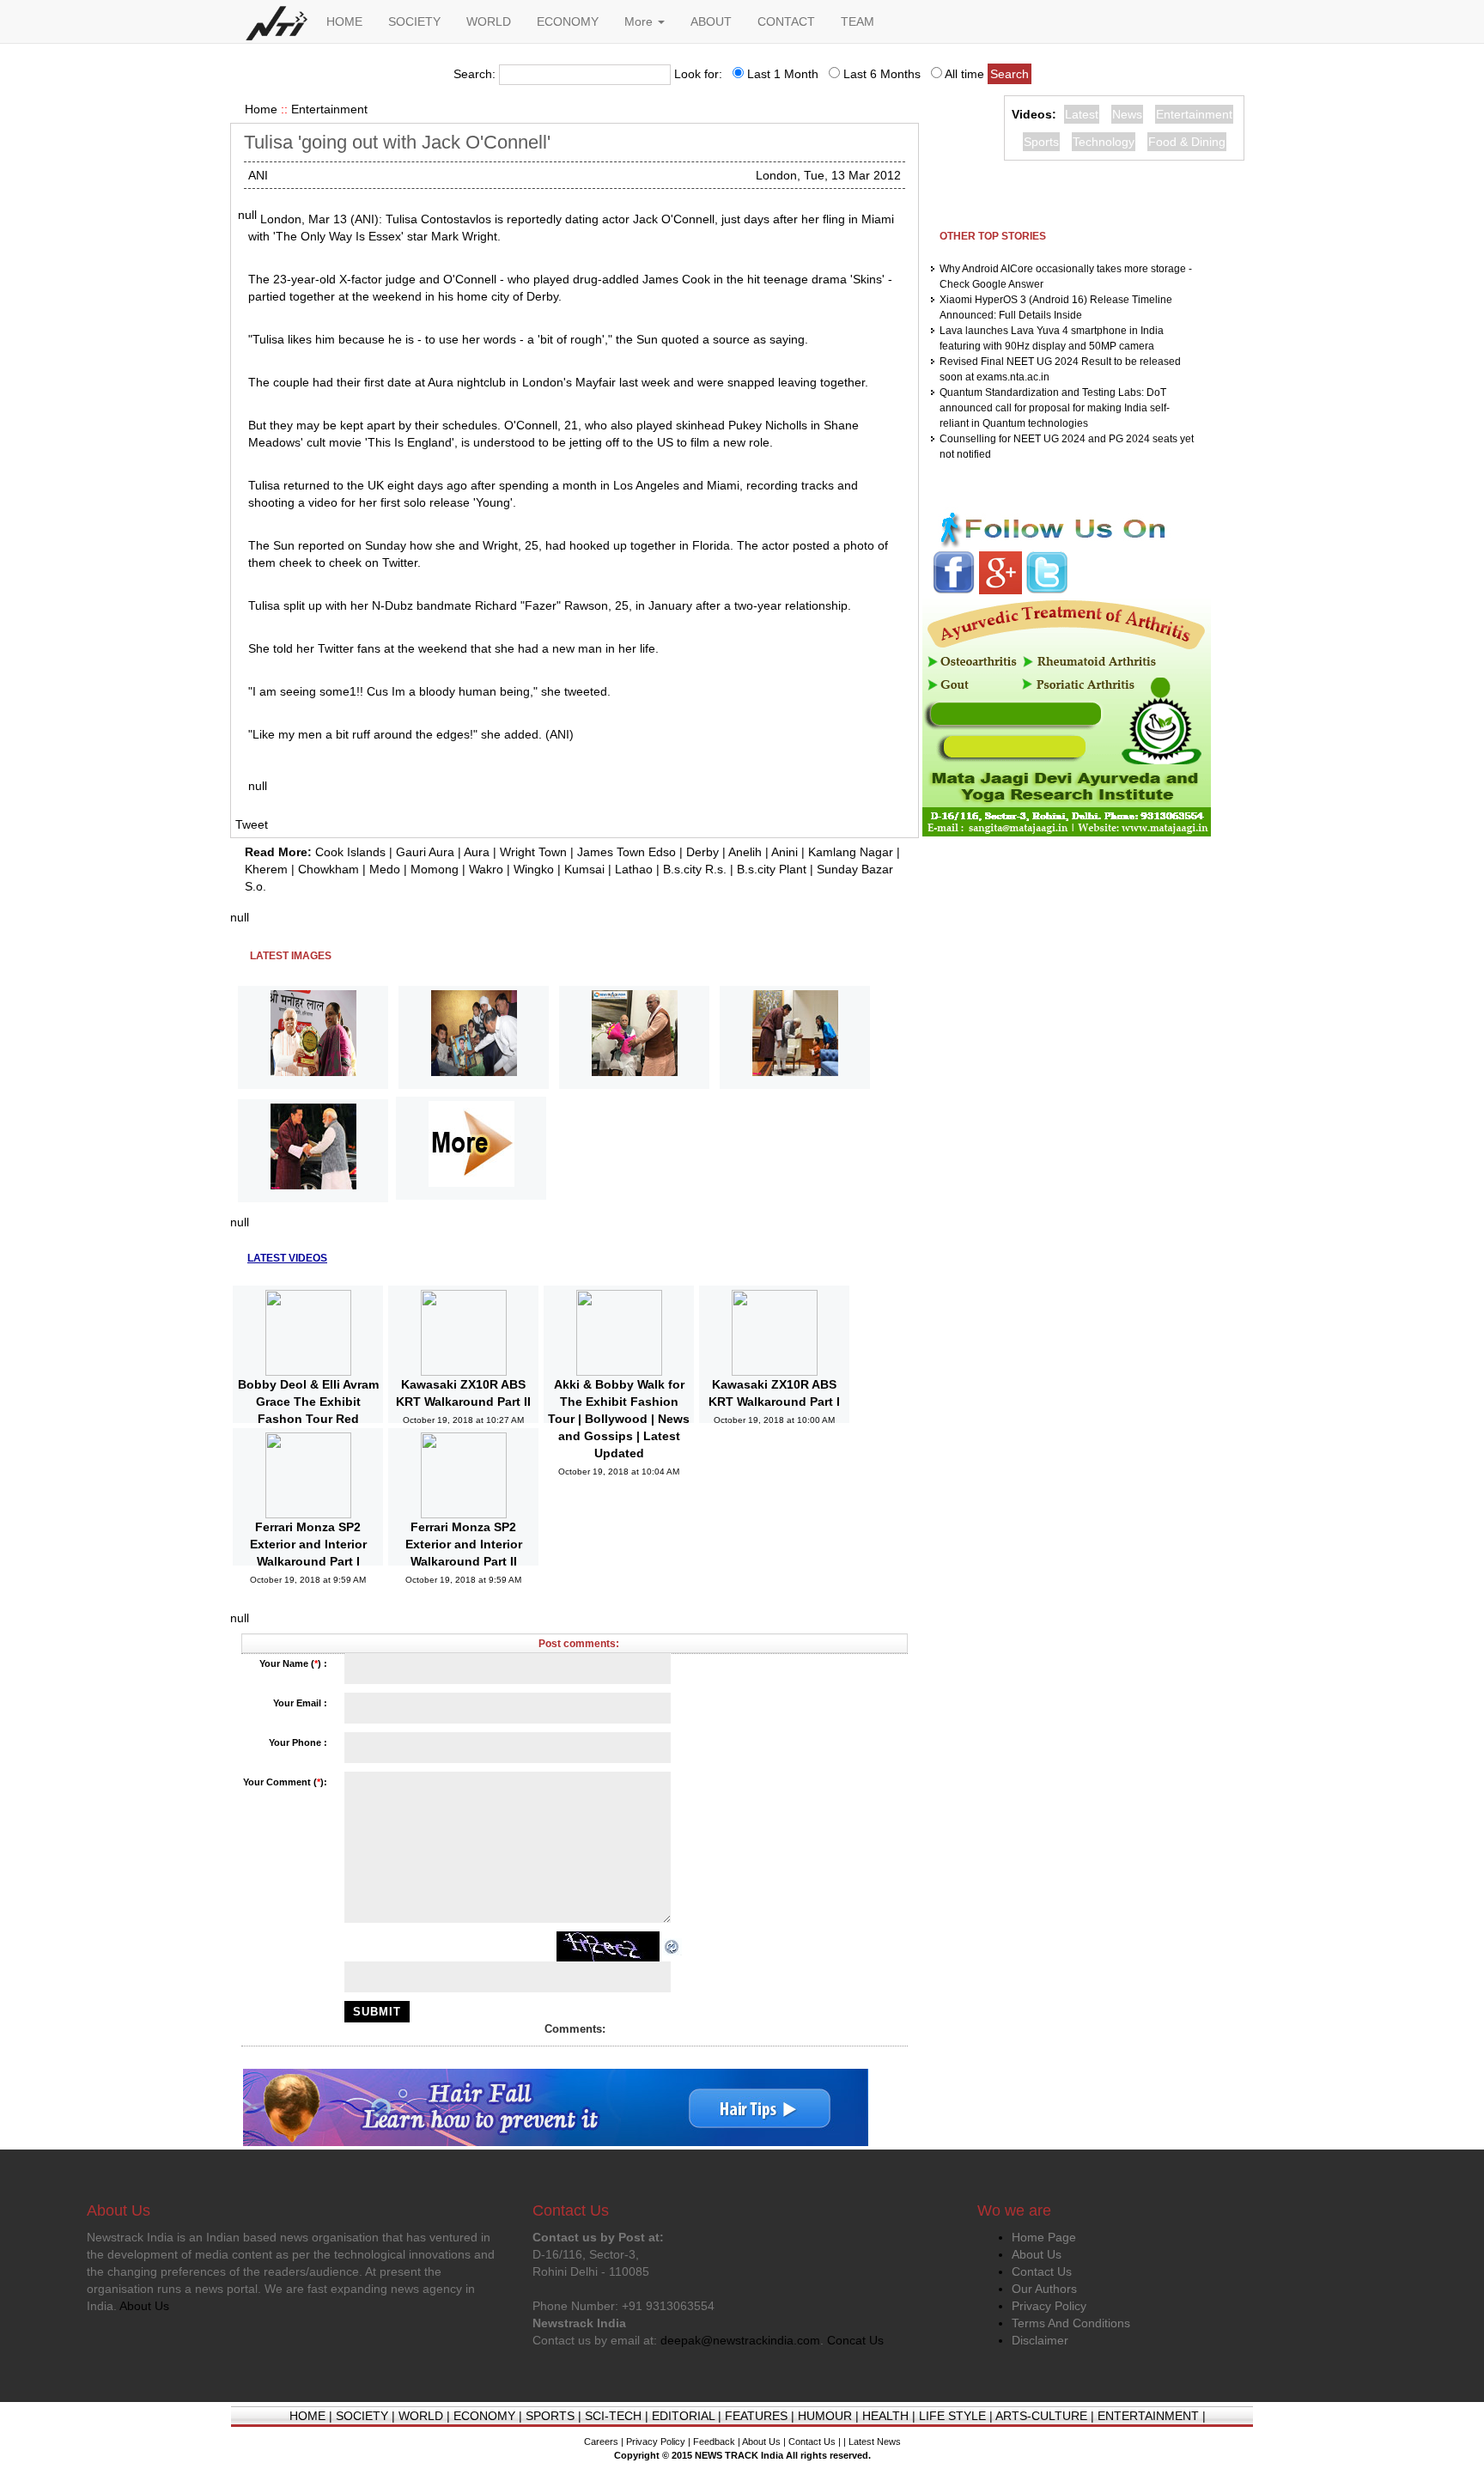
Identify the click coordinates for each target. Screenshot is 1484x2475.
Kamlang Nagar (851, 852)
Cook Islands (350, 852)
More (640, 21)
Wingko (534, 869)
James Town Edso (626, 852)
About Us (1037, 2254)
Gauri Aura (425, 852)
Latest (1082, 114)
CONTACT (786, 21)
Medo (385, 869)
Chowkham (328, 869)
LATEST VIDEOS (287, 1258)
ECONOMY (568, 21)
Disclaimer (1040, 2340)
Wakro (486, 869)
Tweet (252, 824)
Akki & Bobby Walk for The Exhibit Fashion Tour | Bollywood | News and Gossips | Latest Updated (619, 1419)
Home (261, 109)
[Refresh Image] (672, 1946)
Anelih (745, 852)
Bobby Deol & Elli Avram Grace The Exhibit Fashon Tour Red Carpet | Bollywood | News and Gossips (308, 1419)
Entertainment (329, 109)
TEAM (858, 21)
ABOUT (711, 21)
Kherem (266, 869)
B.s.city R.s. (695, 869)
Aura (477, 852)
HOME (344, 21)
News (1127, 114)
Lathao (634, 869)
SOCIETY (414, 21)
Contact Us (1042, 2271)
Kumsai (584, 869)
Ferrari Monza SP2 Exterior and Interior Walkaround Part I (308, 1544)
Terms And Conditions (1071, 2323)
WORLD (489, 21)
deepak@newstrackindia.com (740, 2340)
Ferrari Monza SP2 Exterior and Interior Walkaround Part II (464, 1544)
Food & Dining (1187, 142)
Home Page (1044, 2237)
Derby (702, 852)
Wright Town (533, 852)
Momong (435, 869)
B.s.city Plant (772, 869)
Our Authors (1044, 2289)
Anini (785, 852)
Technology (1104, 142)
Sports (1041, 142)
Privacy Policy (1049, 2306)
